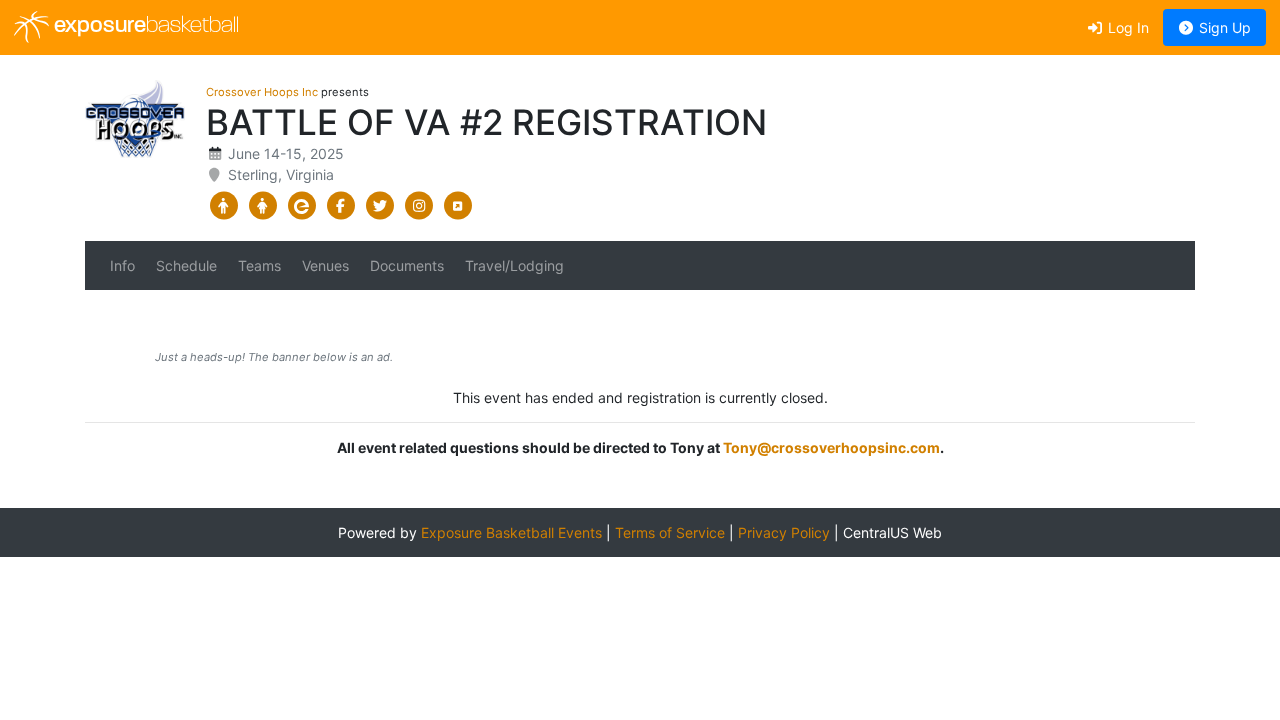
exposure (144, 26)
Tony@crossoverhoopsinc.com (831, 447)
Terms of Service (670, 532)
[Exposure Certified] (301, 206)
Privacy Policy (784, 532)
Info (122, 265)
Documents (407, 265)
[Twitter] (379, 206)
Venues (325, 265)
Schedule (186, 265)
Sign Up (1223, 27)
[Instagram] (418, 206)
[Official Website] (457, 206)
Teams (259, 265)
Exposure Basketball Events (511, 532)
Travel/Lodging (514, 265)
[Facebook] (340, 206)
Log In (1126, 27)
